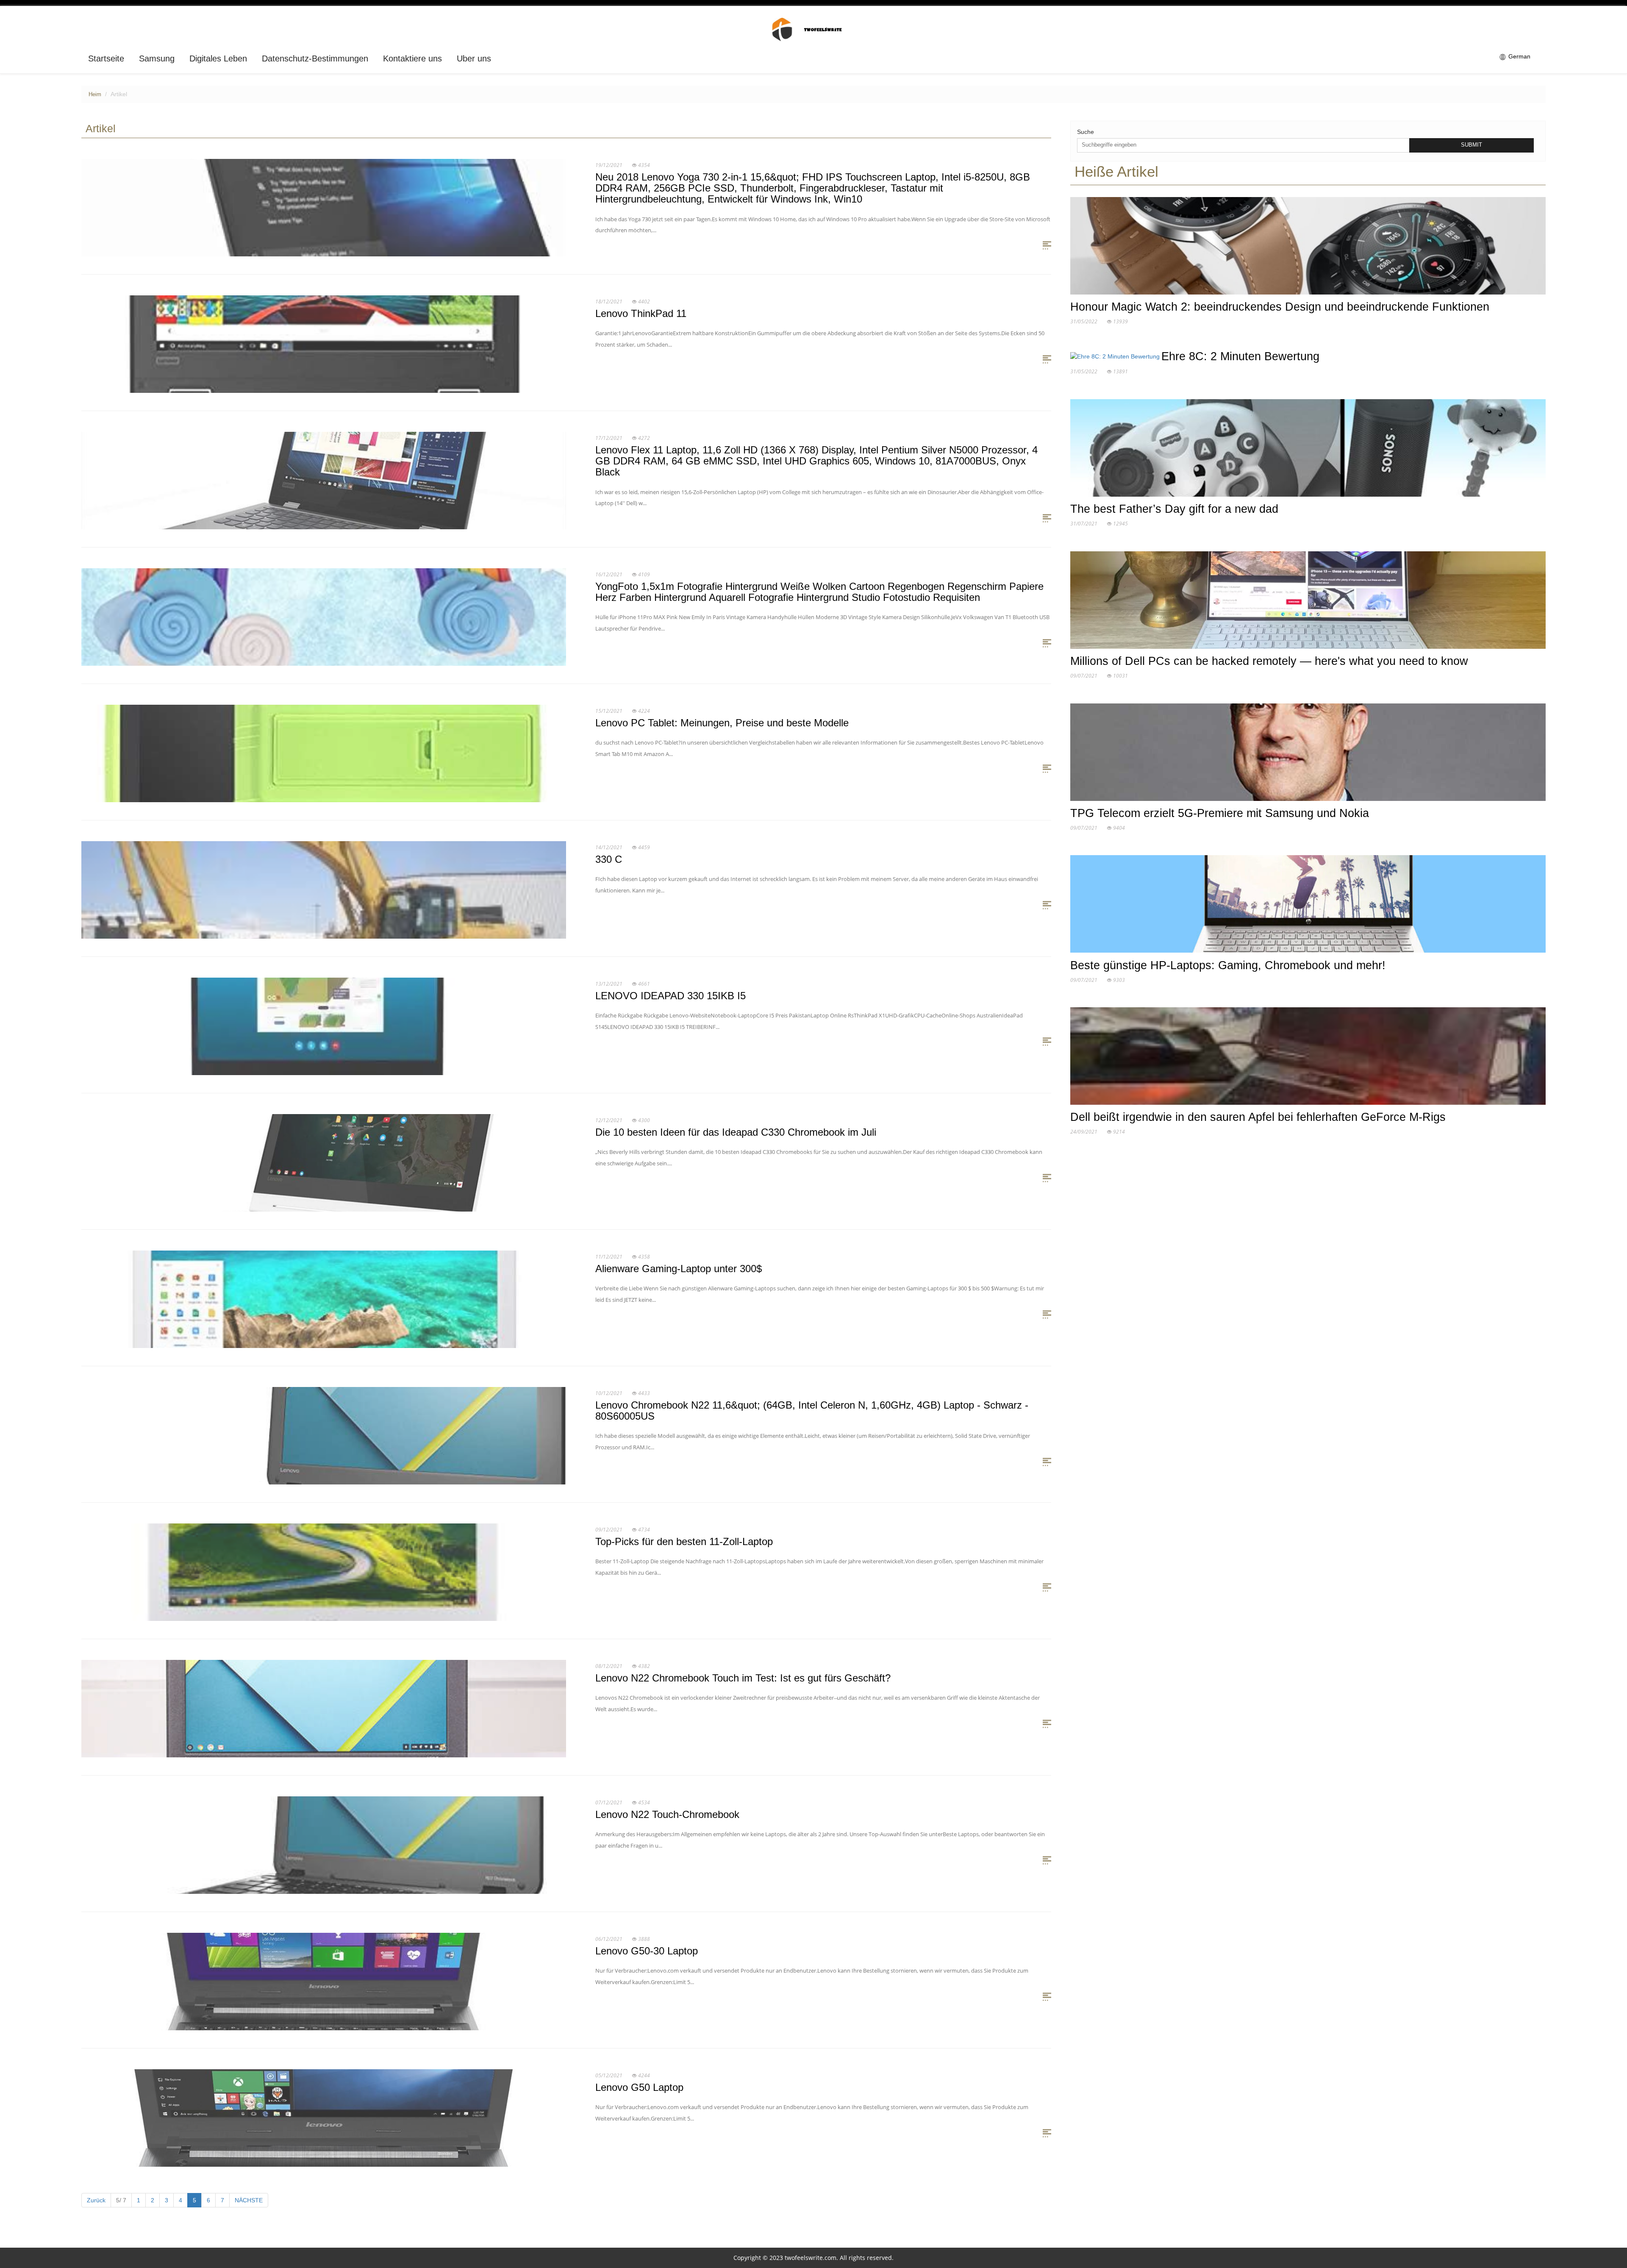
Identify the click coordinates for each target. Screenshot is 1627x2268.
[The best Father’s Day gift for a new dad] (1308, 450)
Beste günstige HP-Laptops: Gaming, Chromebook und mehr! (1228, 965)
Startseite (106, 58)
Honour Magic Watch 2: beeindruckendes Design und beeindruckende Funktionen (1280, 307)
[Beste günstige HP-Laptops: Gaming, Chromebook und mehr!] (1308, 906)
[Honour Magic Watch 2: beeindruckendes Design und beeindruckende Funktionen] (1308, 247)
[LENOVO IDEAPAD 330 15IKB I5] (324, 1026)
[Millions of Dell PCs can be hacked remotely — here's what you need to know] (1308, 602)
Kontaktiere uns (412, 58)
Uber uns (474, 58)
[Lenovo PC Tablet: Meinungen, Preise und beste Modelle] (324, 753)
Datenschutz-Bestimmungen (315, 58)
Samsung (157, 58)
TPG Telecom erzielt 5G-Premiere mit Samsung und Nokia (1220, 813)
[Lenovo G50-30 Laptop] (324, 1981)
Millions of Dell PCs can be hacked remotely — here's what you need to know (1269, 661)
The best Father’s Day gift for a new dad (1174, 509)
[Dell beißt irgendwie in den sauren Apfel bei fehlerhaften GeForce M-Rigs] (1308, 1058)
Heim (95, 94)
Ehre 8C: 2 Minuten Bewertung (1240, 356)
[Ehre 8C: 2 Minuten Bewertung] (1116, 358)
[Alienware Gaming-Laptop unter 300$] (324, 1299)
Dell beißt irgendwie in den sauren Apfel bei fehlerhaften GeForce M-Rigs (1258, 1117)
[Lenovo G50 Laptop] (324, 2118)
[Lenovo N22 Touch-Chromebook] (324, 1845)
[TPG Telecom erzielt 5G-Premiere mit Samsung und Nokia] (1308, 754)
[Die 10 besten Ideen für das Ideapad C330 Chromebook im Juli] (324, 1162)
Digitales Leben (218, 58)
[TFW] (814, 29)
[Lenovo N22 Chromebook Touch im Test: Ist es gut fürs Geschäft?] (324, 1708)
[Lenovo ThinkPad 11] (324, 344)
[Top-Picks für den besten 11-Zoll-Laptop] (324, 1572)
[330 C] (324, 889)
